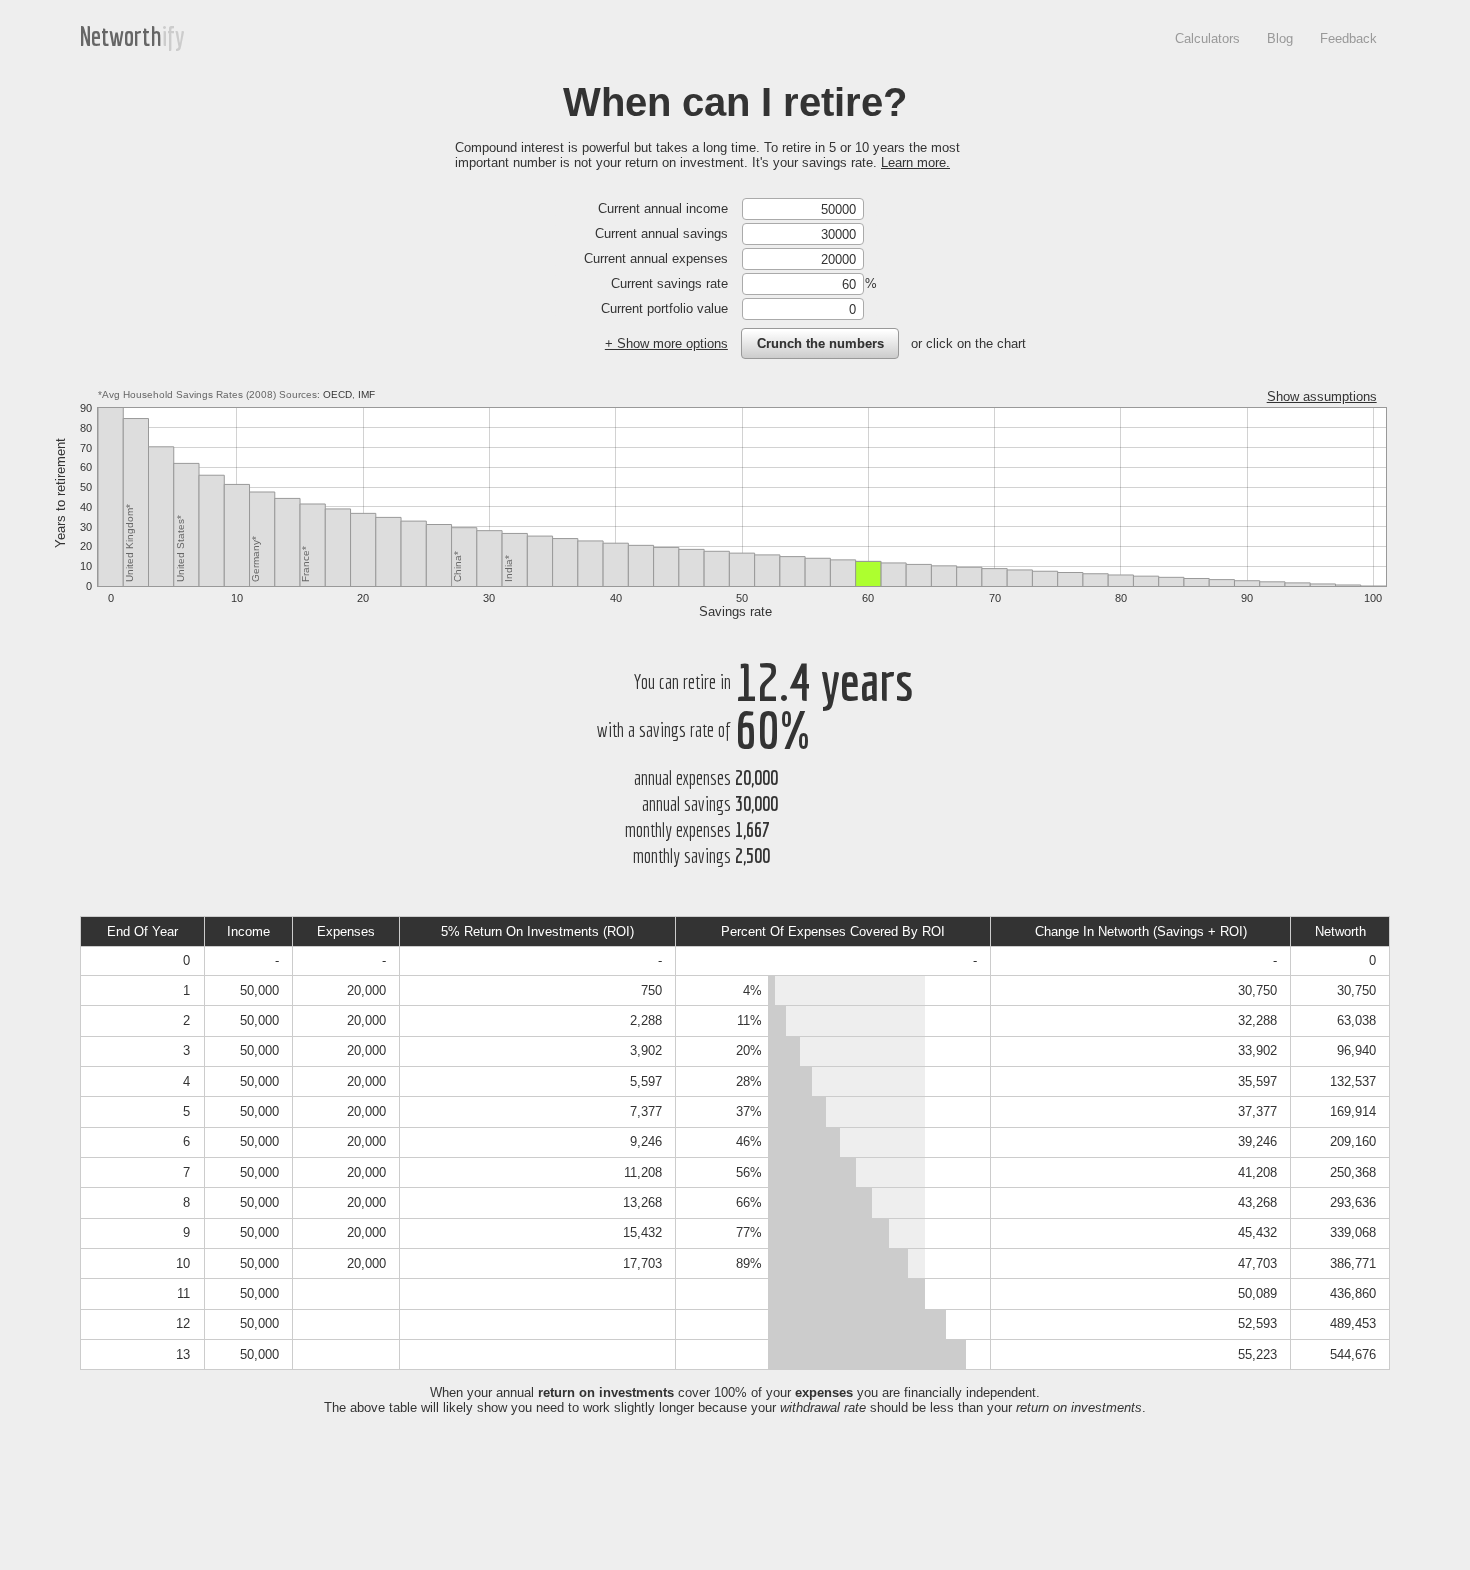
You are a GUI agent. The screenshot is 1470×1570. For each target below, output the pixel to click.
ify (173, 36)
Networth (121, 36)
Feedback (1348, 38)
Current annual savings (661, 233)
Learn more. (915, 162)
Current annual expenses (656, 258)
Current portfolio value (664, 308)
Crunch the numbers (820, 343)
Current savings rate (669, 283)
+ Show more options (666, 343)
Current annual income (663, 208)
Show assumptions (1322, 396)
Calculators (1207, 38)
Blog (1280, 38)
